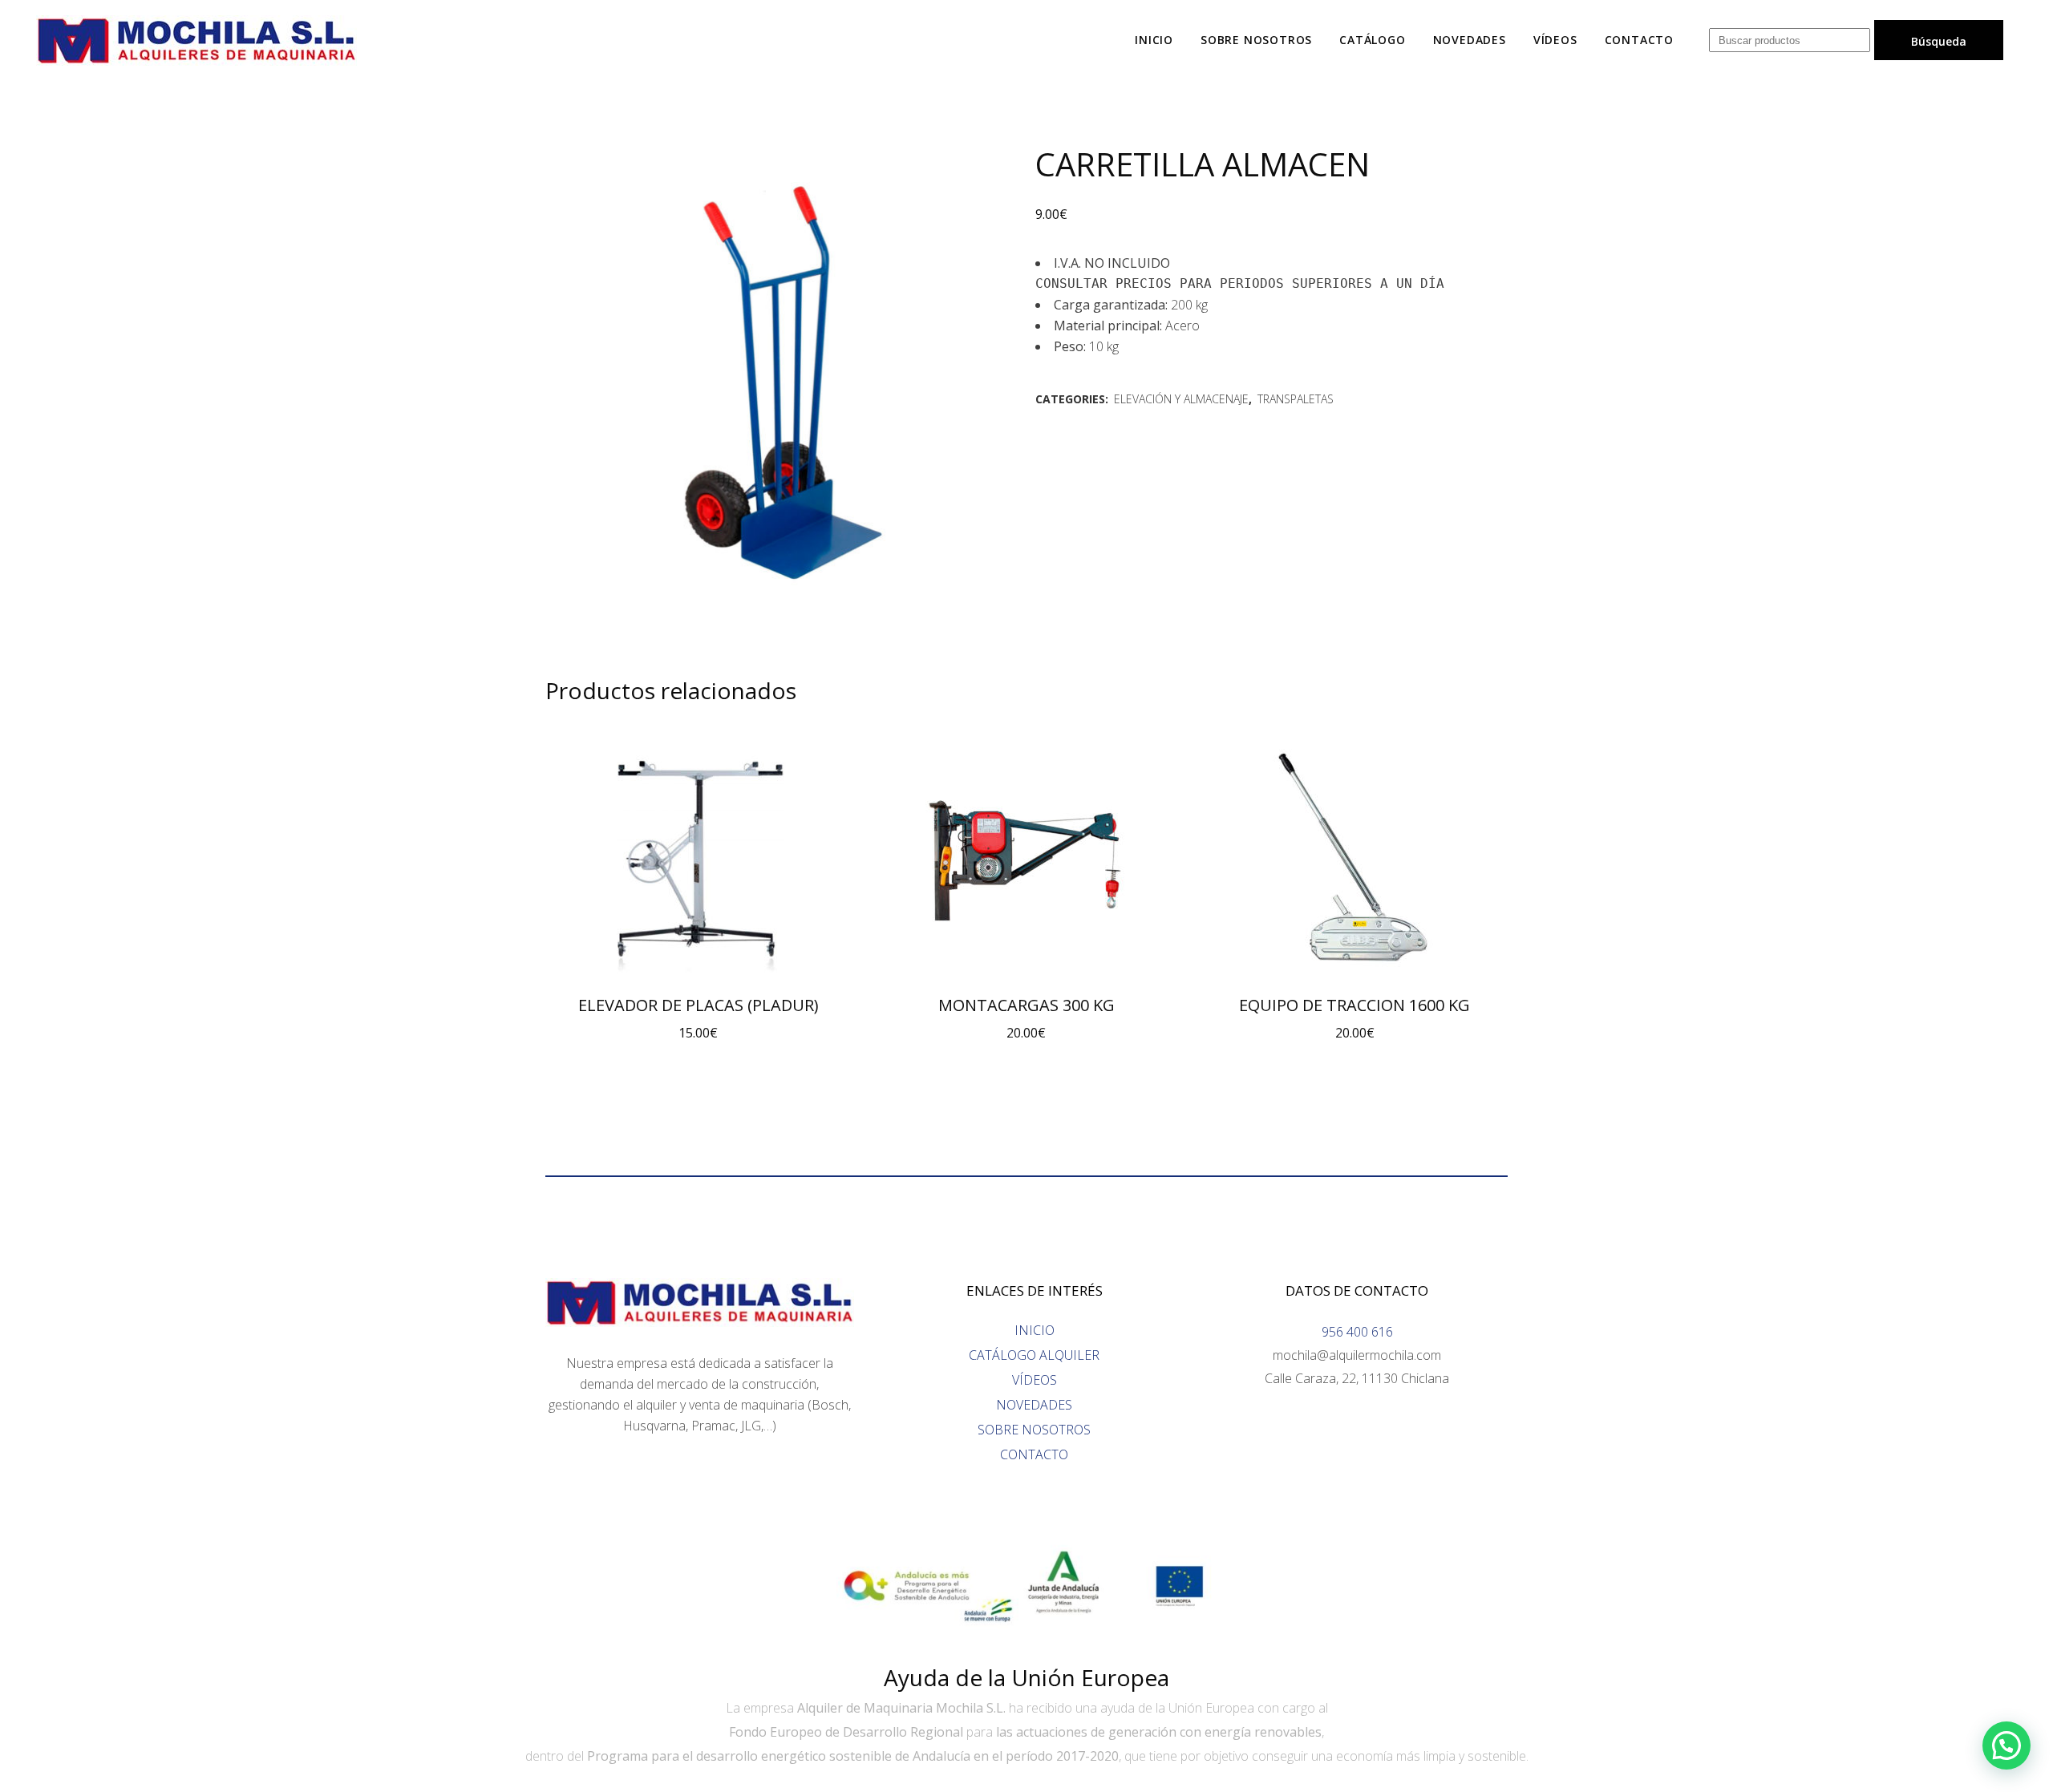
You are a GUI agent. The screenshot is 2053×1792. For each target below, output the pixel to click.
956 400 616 (1357, 1332)
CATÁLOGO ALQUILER (1034, 1355)
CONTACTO (1034, 1454)
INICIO (1035, 1330)
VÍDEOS (1035, 1380)
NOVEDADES (1034, 1405)
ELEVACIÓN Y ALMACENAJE (1181, 399)
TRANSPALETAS (1296, 399)
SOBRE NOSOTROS (1034, 1430)
